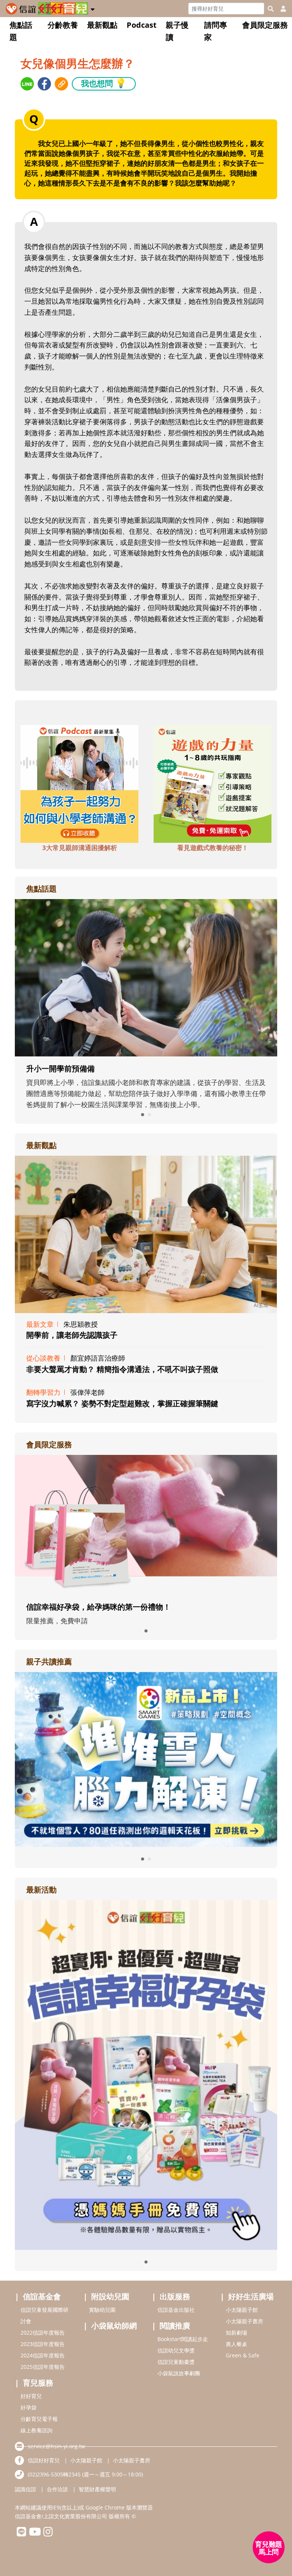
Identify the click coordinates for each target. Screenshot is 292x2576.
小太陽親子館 (242, 2310)
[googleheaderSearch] (271, 9)
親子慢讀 (177, 31)
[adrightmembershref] (146, 1524)
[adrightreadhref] (146, 1759)
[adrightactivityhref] (146, 2074)
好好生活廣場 (251, 2296)
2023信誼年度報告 (43, 2344)
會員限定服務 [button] (265, 25)
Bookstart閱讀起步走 (183, 2339)
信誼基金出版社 (176, 2310)
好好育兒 (31, 2396)
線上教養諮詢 (36, 2430)
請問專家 (216, 31)
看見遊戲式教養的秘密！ (213, 848)
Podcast (142, 25)
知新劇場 (236, 2333)
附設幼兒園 (110, 2296)
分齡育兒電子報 (39, 2419)
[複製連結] (61, 84)
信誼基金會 (42, 2296)
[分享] (27, 84)
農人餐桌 (236, 2344)
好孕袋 (29, 2407)
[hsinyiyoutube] (35, 2534)
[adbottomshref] (79, 783)
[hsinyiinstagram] (48, 2534)
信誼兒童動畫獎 (176, 2362)
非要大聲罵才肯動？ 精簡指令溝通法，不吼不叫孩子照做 (122, 1369)
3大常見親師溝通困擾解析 (80, 848)
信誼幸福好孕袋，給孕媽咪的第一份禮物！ (98, 1607)
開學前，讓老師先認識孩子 (72, 1335)
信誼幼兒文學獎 (176, 2350)
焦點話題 (21, 31)
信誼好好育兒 (44, 2460)
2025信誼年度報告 (43, 2367)
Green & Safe (243, 2355)
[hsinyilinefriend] (21, 2534)
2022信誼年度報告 (43, 2333)
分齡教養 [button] (63, 25)
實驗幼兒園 (102, 2310)
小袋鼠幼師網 (114, 2326)
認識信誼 (25, 2489)
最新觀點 (102, 25)
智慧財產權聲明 (97, 2489)
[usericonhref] (280, 9)
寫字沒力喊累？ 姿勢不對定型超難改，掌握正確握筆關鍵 (122, 1403)
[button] (93, 8)
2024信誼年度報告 (43, 2355)
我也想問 (104, 83)
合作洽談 (57, 2489)
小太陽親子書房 (244, 2321)
